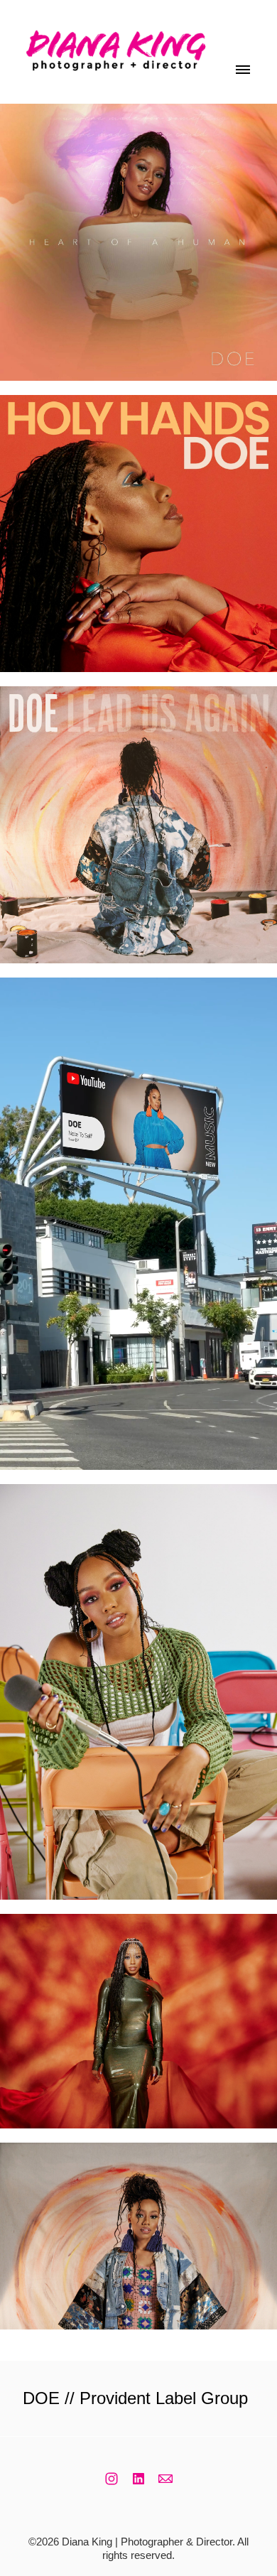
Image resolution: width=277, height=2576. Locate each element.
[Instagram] (112, 2479)
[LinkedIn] (138, 2479)
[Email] (165, 2479)
